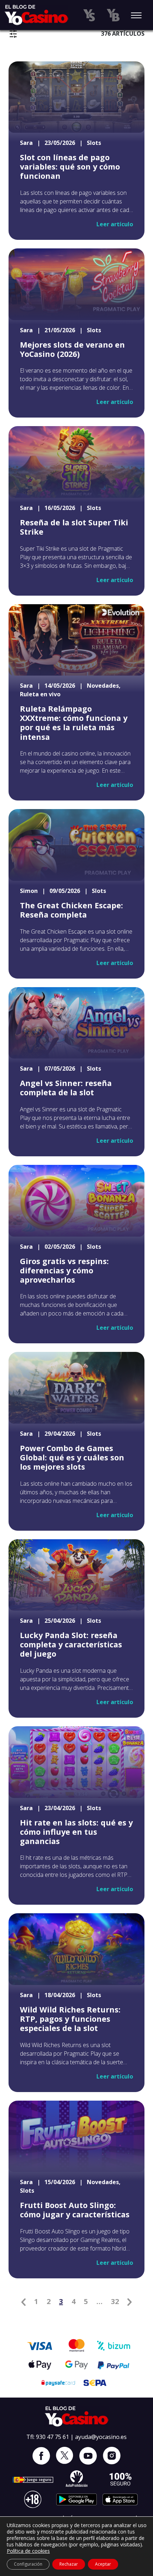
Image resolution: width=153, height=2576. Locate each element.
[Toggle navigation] (136, 16)
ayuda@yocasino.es (101, 2437)
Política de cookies (28, 2551)
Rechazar (69, 2564)
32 (115, 2301)
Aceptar (103, 2564)
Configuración (28, 2564)
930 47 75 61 (52, 2437)
